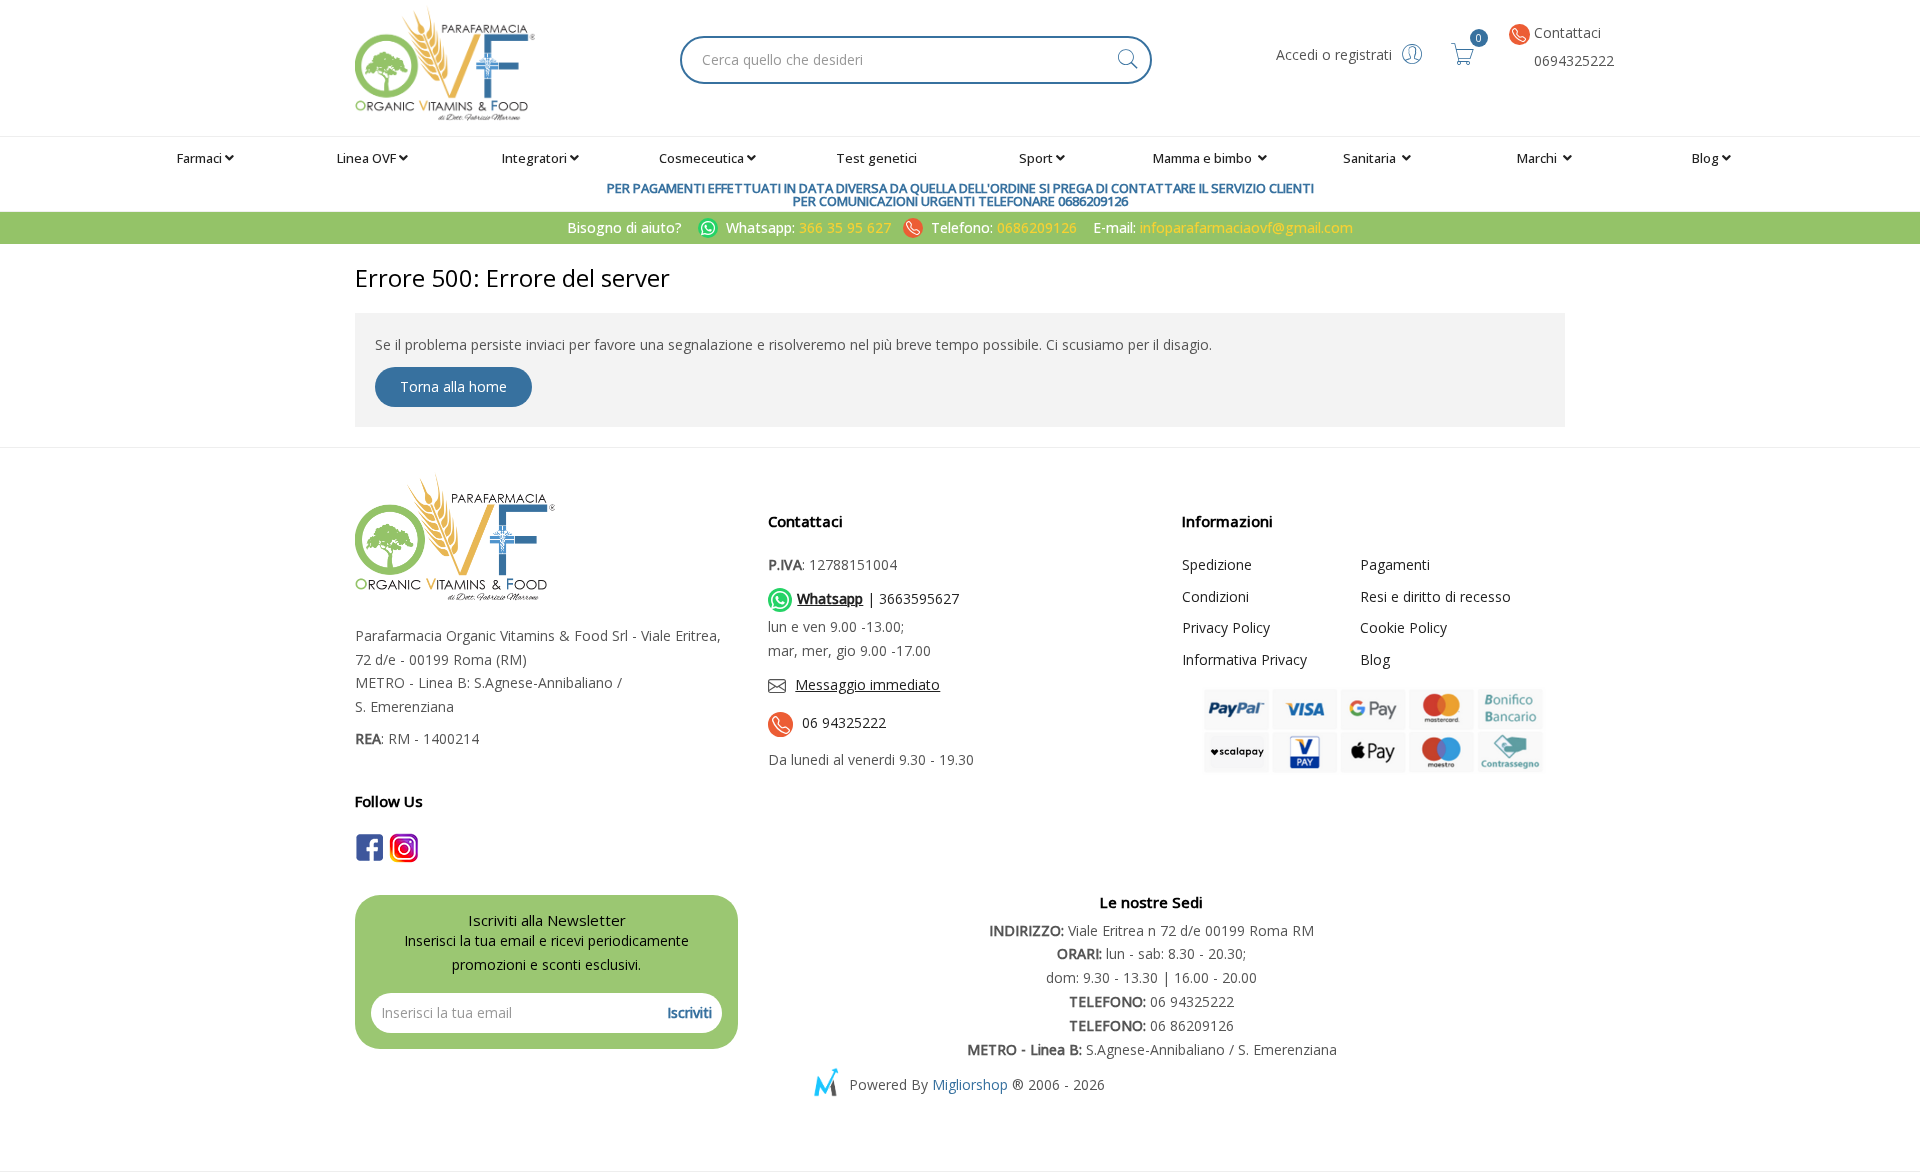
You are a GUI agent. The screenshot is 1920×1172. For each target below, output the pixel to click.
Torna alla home (453, 386)
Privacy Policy (1226, 627)
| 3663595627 (878, 598)
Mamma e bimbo (1204, 158)
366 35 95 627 (847, 227)
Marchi (1538, 158)
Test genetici (876, 158)
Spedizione (1217, 564)
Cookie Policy (1403, 627)
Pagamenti (1395, 564)
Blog (1705, 158)
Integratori (534, 158)
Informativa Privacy (1244, 659)
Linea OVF (366, 158)
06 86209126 (1151, 1025)
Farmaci (199, 158)
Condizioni (1215, 596)
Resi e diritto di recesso (1435, 596)
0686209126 (1037, 227)
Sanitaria (1371, 158)
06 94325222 (844, 722)
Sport (1036, 158)
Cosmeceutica (701, 158)
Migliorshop (970, 1084)
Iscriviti (689, 1012)
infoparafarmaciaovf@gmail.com (1246, 227)
